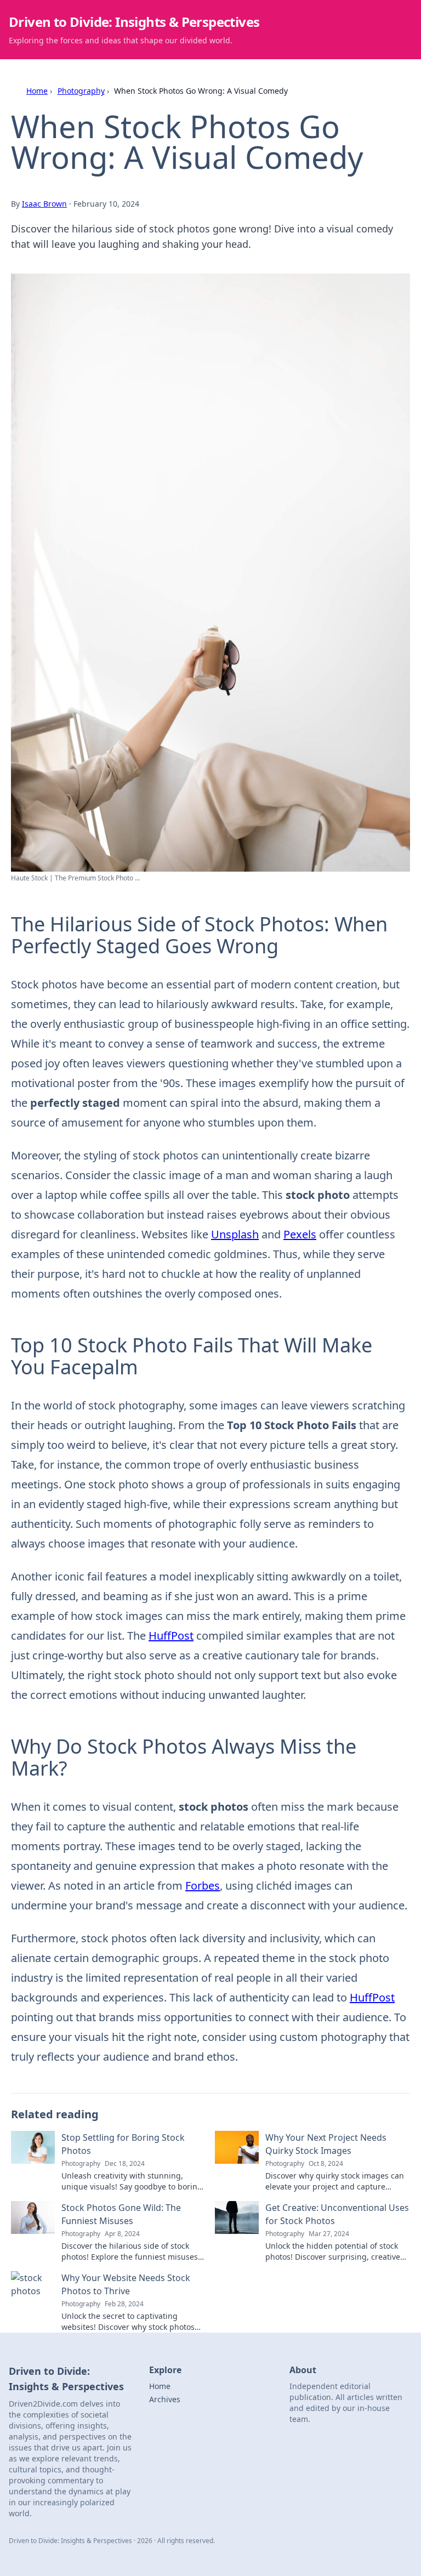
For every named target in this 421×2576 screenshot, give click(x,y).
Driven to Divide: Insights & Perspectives (134, 22)
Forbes (203, 1886)
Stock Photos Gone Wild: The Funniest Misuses (121, 2214)
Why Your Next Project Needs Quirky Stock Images (326, 2144)
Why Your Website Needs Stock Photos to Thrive (126, 2284)
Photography (81, 91)
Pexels (300, 1234)
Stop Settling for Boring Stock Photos (123, 2144)
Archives (165, 2399)
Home (37, 91)
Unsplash (235, 1234)
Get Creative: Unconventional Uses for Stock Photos (337, 2214)
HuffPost (171, 1636)
